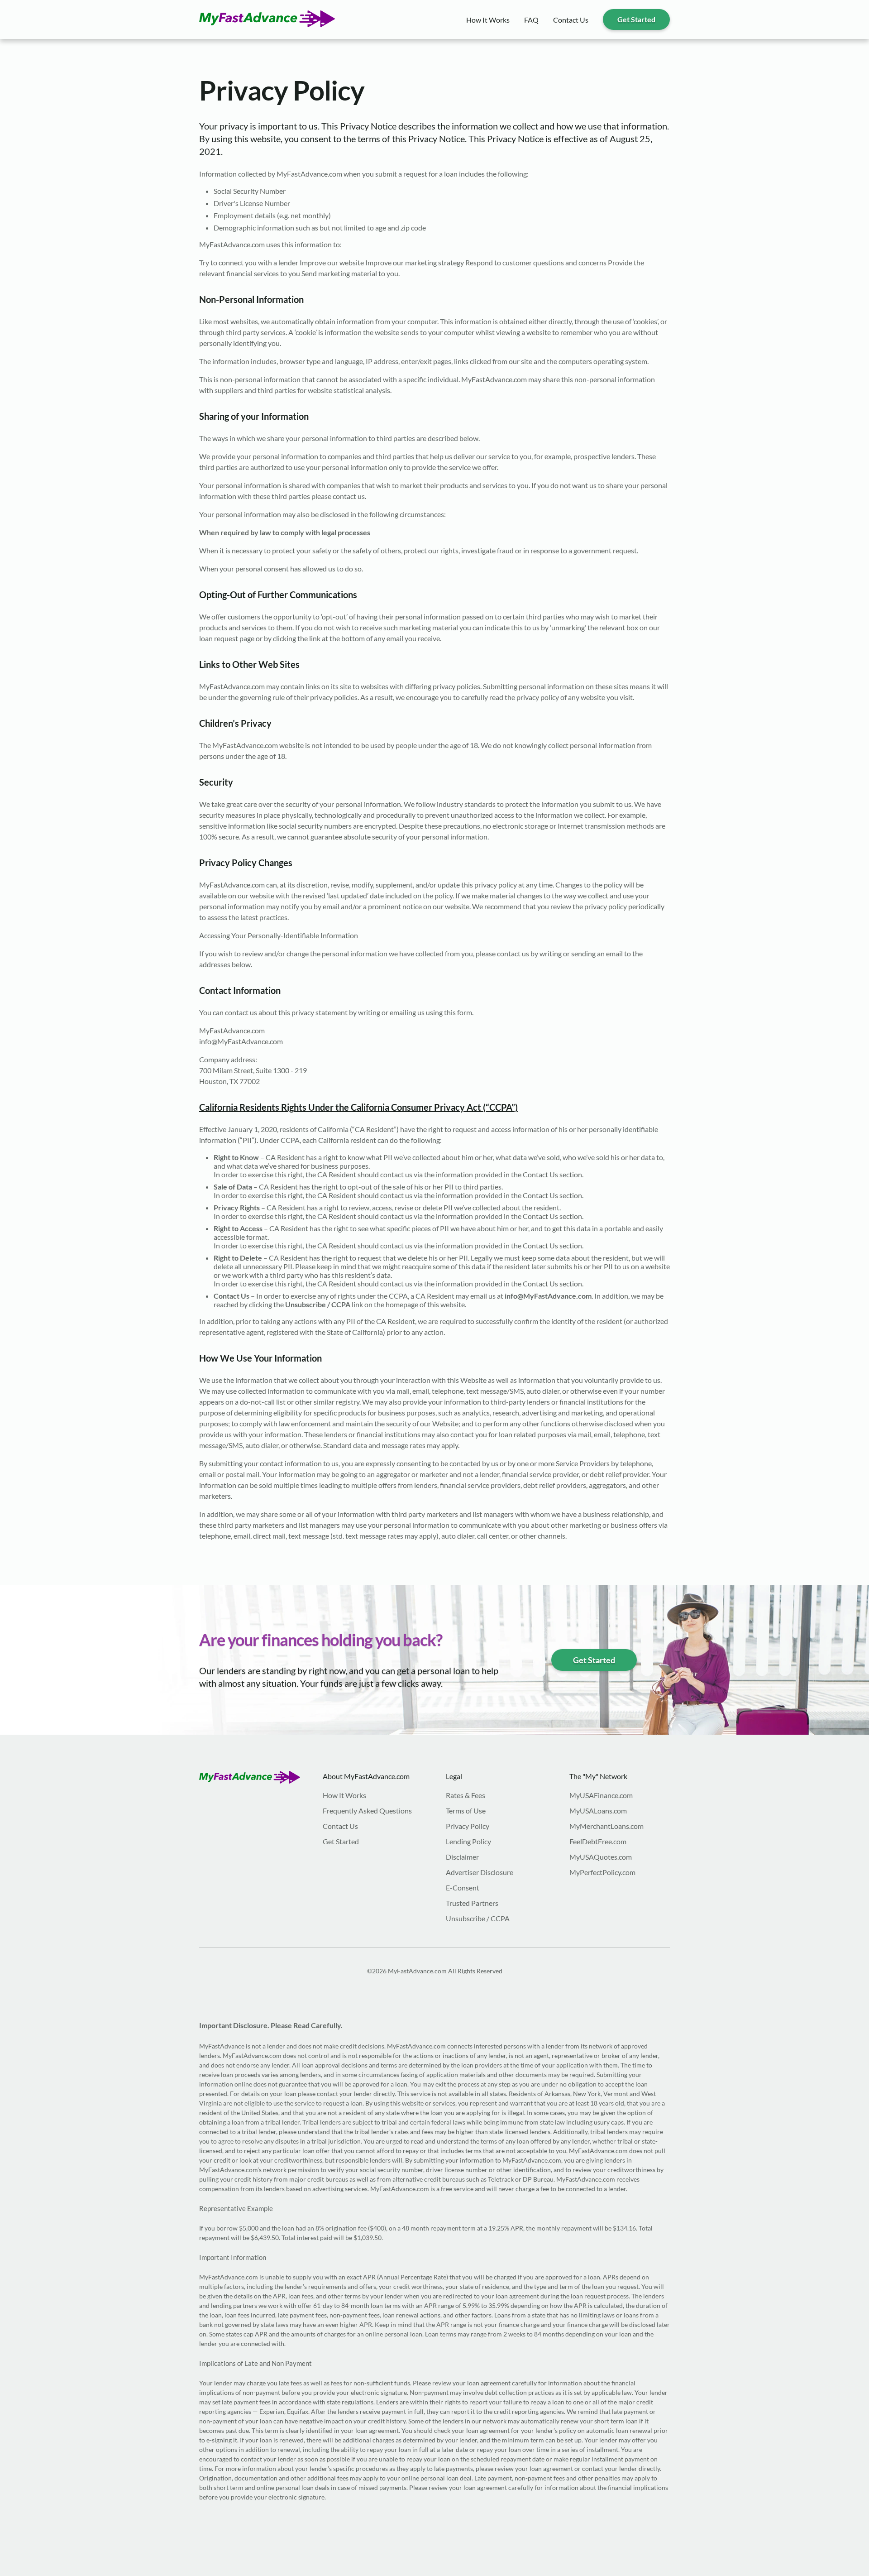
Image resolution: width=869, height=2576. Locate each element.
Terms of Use (466, 1811)
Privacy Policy (468, 1826)
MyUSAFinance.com (601, 1795)
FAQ (531, 20)
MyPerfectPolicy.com (602, 1872)
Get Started (636, 19)
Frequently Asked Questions (367, 1811)
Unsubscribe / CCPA (478, 1918)
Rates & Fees (466, 1795)
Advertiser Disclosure (480, 1872)
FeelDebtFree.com (598, 1841)
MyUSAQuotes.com (601, 1857)
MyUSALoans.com (598, 1811)
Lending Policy (468, 1841)
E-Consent (463, 1888)
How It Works (488, 20)
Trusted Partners (472, 1903)
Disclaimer (462, 1857)
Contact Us (571, 20)
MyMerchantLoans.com (606, 1826)
